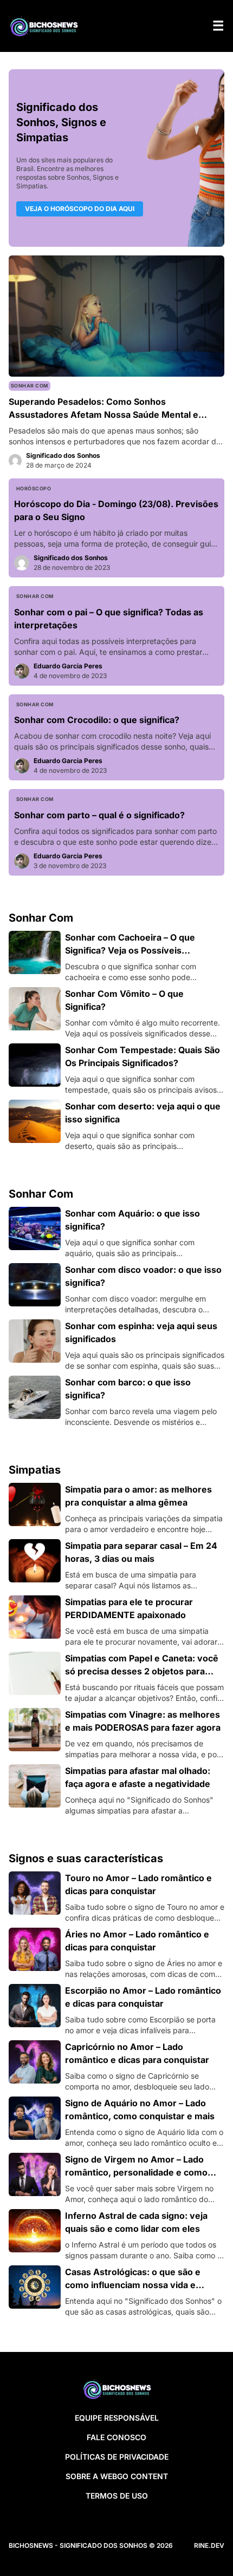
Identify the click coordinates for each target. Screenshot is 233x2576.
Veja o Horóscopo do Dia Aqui (80, 209)
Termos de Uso (117, 2496)
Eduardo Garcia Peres (68, 666)
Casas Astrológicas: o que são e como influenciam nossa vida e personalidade (133, 2285)
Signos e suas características (86, 1858)
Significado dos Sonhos (63, 455)
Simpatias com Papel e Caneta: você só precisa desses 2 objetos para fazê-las (142, 1671)
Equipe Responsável (117, 2418)
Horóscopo (34, 488)
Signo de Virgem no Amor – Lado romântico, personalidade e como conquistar (136, 2172)
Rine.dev (209, 2545)
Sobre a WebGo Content (117, 2476)
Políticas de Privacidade (117, 2457)
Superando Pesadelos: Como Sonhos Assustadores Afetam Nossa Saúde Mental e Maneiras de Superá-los (103, 415)
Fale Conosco (116, 2437)
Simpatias (35, 1470)
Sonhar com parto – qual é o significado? (99, 815)
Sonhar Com (30, 386)
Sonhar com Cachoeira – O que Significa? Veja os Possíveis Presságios (130, 950)
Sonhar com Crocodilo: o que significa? (97, 720)
